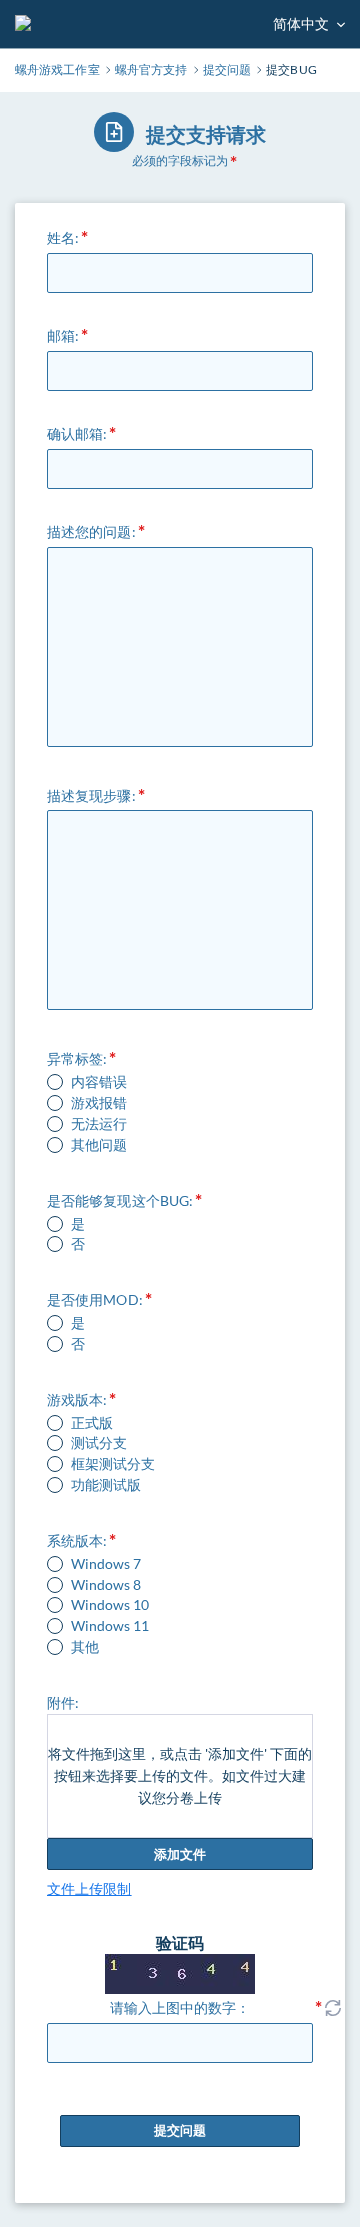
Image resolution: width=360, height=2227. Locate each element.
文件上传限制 (89, 1888)
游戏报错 (99, 1103)
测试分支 (99, 1443)
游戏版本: (77, 1399)
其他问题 (99, 1145)
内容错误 (99, 1082)
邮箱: (63, 335)
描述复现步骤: (91, 795)
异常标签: (77, 1058)
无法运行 (99, 1124)
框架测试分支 (113, 1464)
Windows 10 (110, 1605)
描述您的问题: (91, 531)
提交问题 (180, 2130)
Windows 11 (110, 1626)
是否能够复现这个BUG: (120, 1200)
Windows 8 (106, 1585)
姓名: (63, 237)
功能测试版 (106, 1485)
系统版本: (77, 1540)
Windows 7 (106, 1564)
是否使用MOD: (95, 1299)
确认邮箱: (77, 433)
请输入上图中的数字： (180, 2007)
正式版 (92, 1423)
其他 (85, 1647)
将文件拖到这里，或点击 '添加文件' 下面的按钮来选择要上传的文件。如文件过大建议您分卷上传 (180, 1775)
